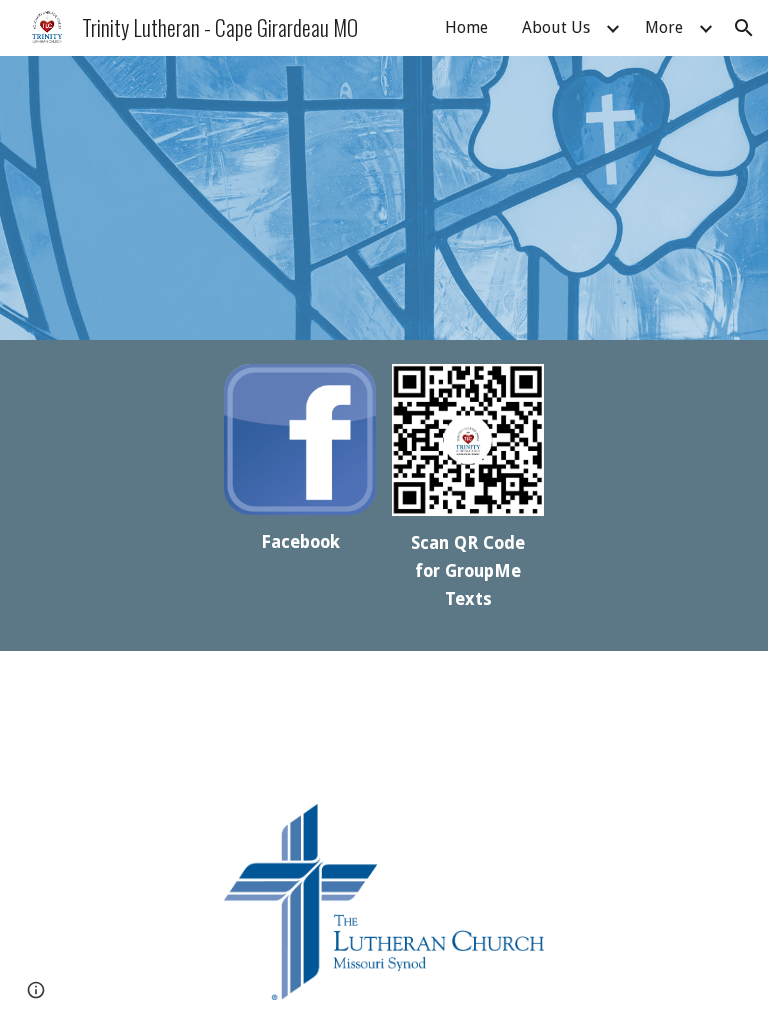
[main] (299, 543)
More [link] (664, 27)
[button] (744, 28)
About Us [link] (556, 27)
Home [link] (466, 27)
